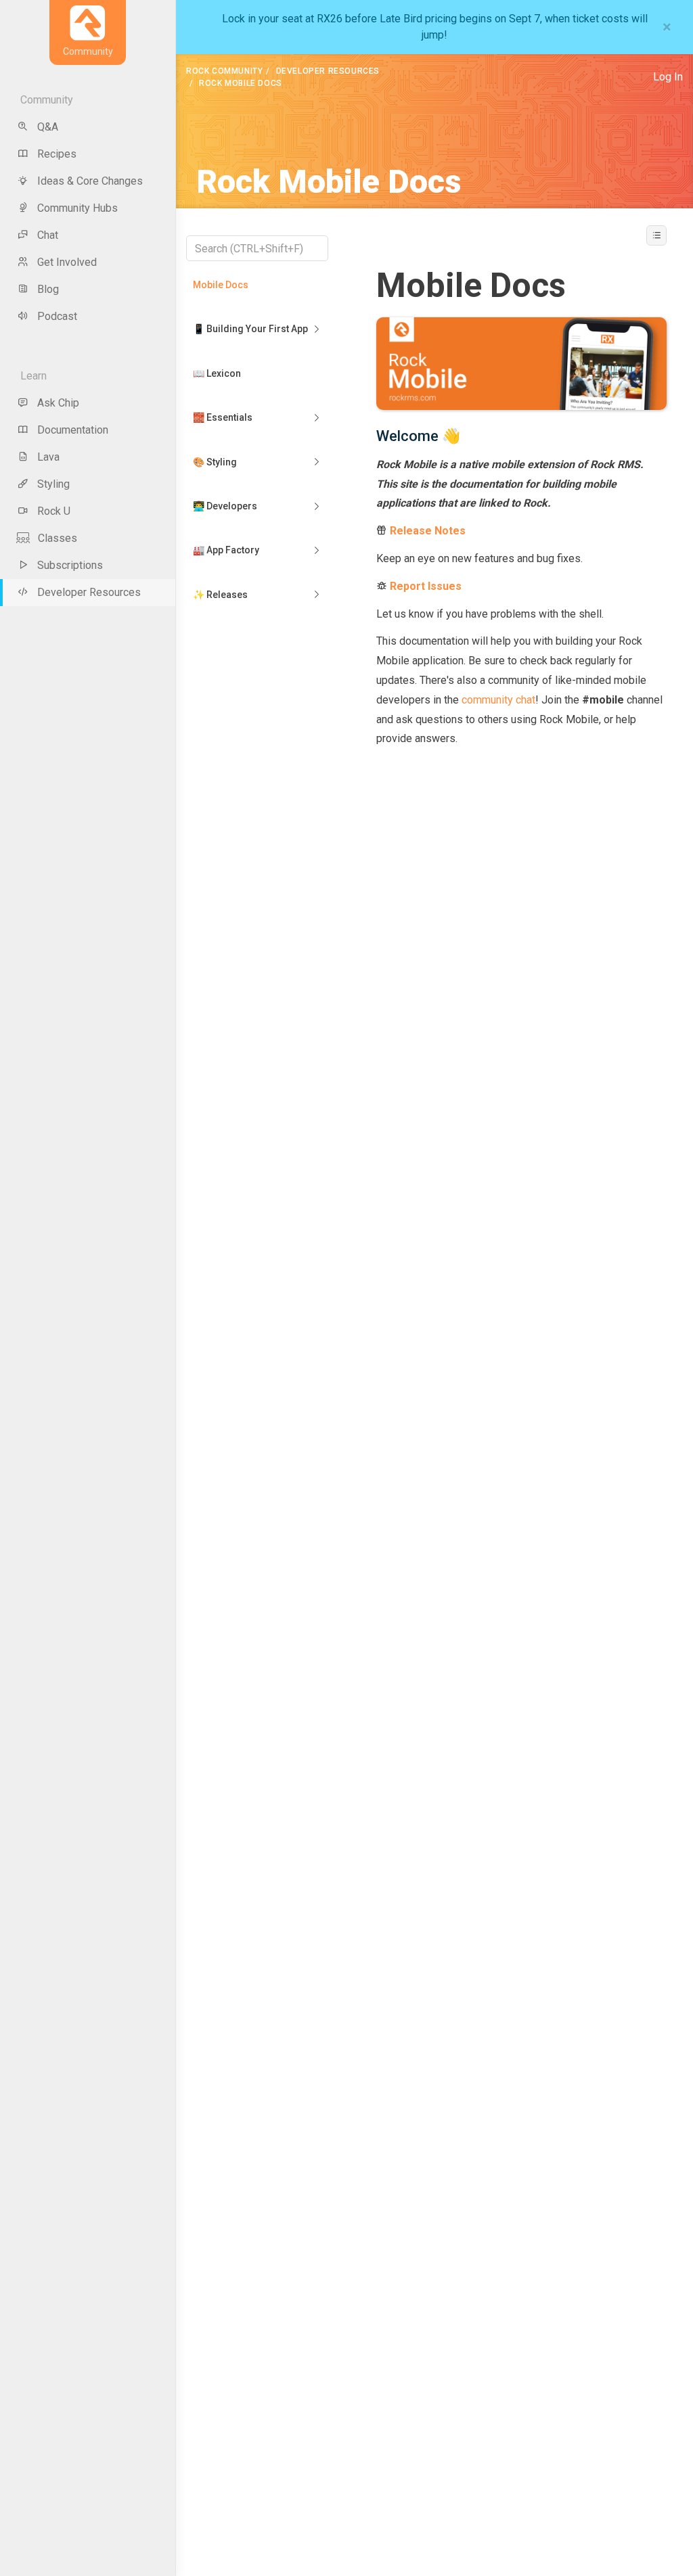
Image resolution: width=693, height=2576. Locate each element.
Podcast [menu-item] (57, 316)
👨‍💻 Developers (225, 506)
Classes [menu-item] (58, 538)
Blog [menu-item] (48, 289)
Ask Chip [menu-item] (58, 403)
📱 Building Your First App (250, 329)
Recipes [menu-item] (57, 154)
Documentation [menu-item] (73, 430)
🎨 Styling (215, 462)
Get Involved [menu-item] (67, 262)
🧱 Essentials (223, 417)
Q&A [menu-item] (48, 127)
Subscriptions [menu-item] (70, 565)
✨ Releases (220, 595)
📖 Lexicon (217, 373)
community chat (498, 700)
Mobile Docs (221, 285)
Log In (668, 77)
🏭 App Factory (226, 550)
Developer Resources (328, 71)
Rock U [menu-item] (54, 511)
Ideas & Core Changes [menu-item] (90, 181)
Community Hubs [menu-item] (77, 208)
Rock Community (224, 71)
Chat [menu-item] (48, 235)
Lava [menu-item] (48, 457)
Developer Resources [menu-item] (89, 592)
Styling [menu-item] (53, 484)
